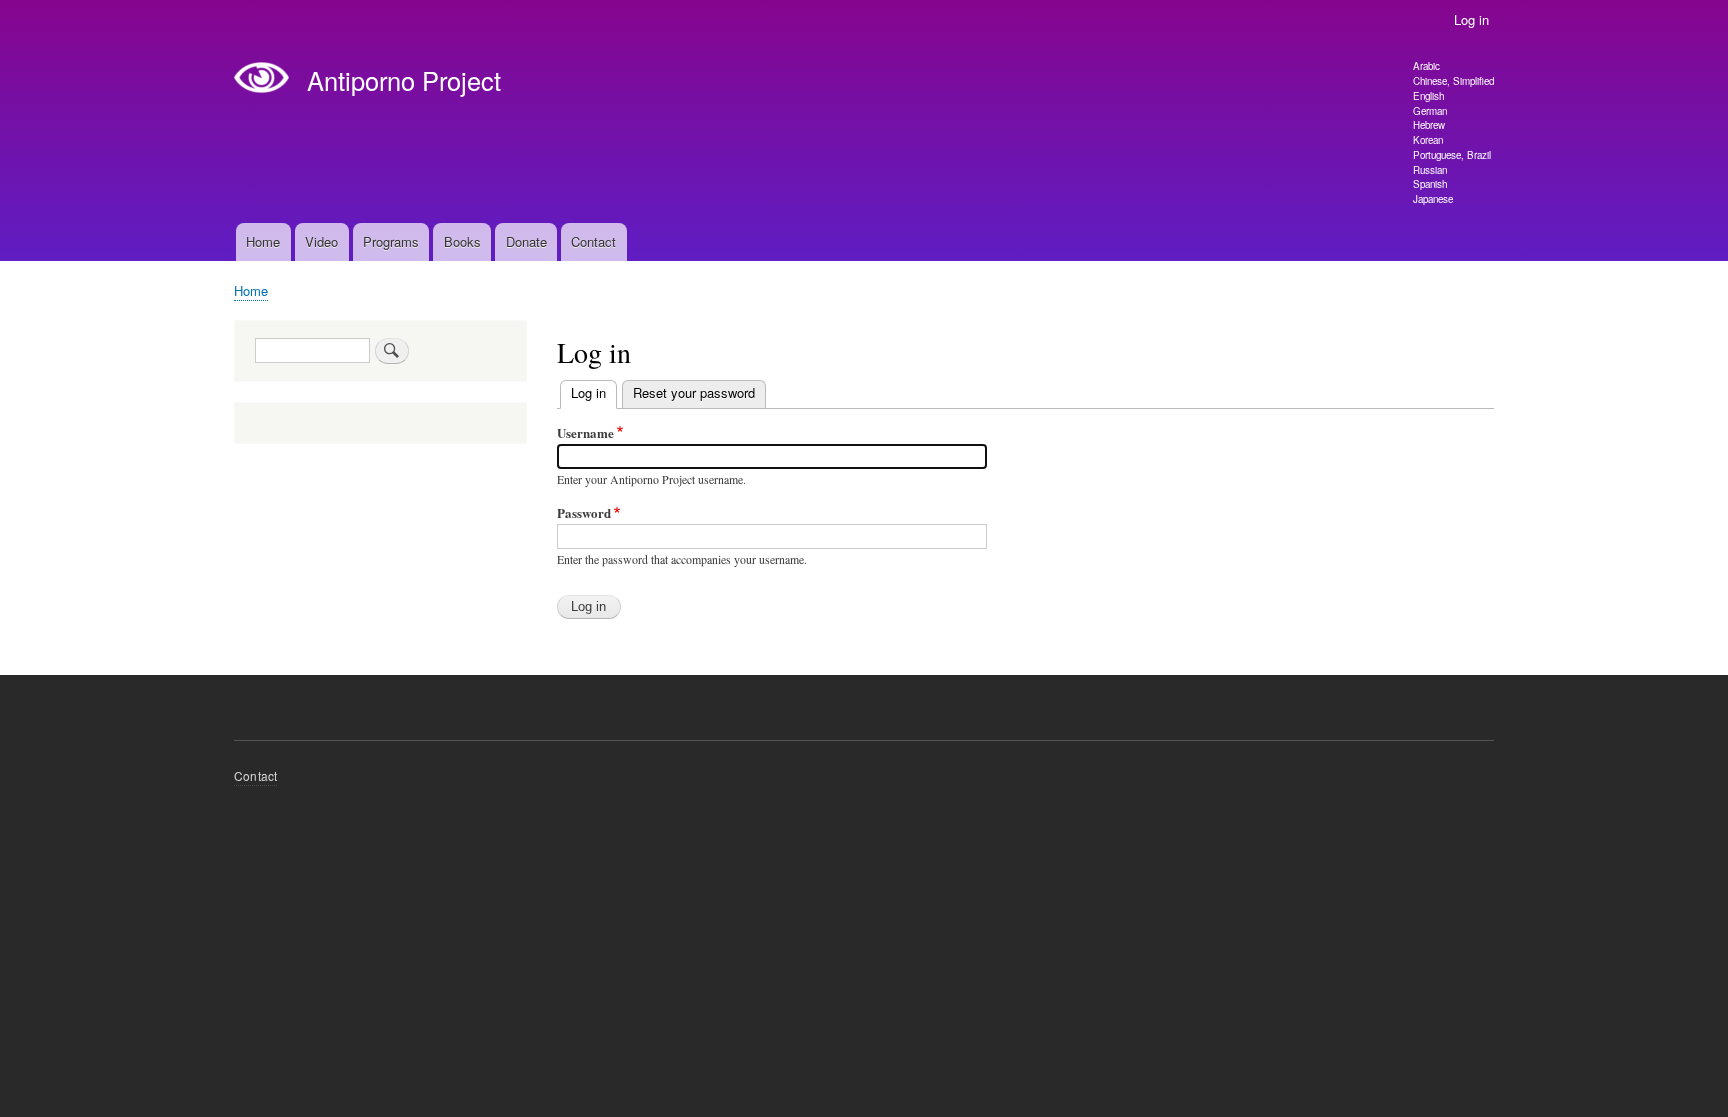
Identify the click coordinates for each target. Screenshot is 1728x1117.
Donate (526, 241)
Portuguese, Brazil (1452, 155)
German (1430, 111)
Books (462, 241)
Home (263, 241)
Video (321, 241)
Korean (1428, 140)
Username (585, 432)
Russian (1430, 170)
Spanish (1430, 184)
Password (584, 512)
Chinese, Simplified (1453, 81)
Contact (593, 241)
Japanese (1433, 199)
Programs (391, 241)
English (1428, 96)
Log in (1471, 19)
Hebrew (1429, 125)
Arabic (1426, 66)
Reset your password (694, 392)
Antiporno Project (404, 80)
